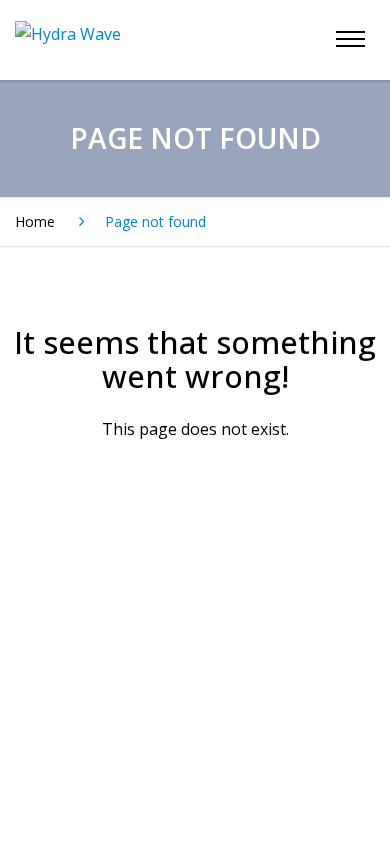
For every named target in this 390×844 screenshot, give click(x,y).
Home (35, 221)
